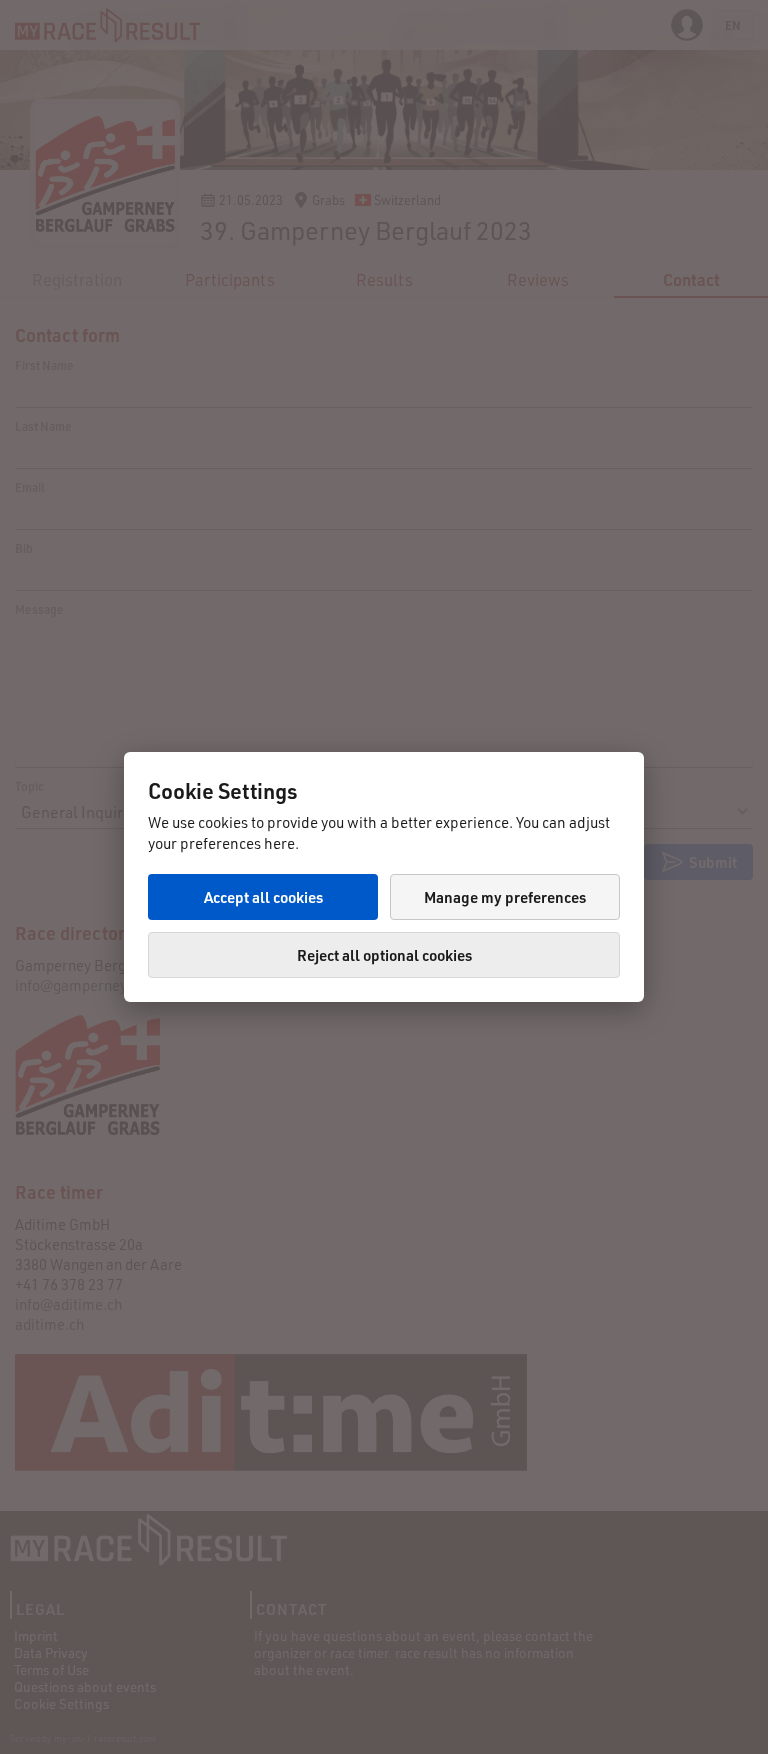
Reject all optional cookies (384, 955)
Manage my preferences (505, 897)
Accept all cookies (263, 897)
